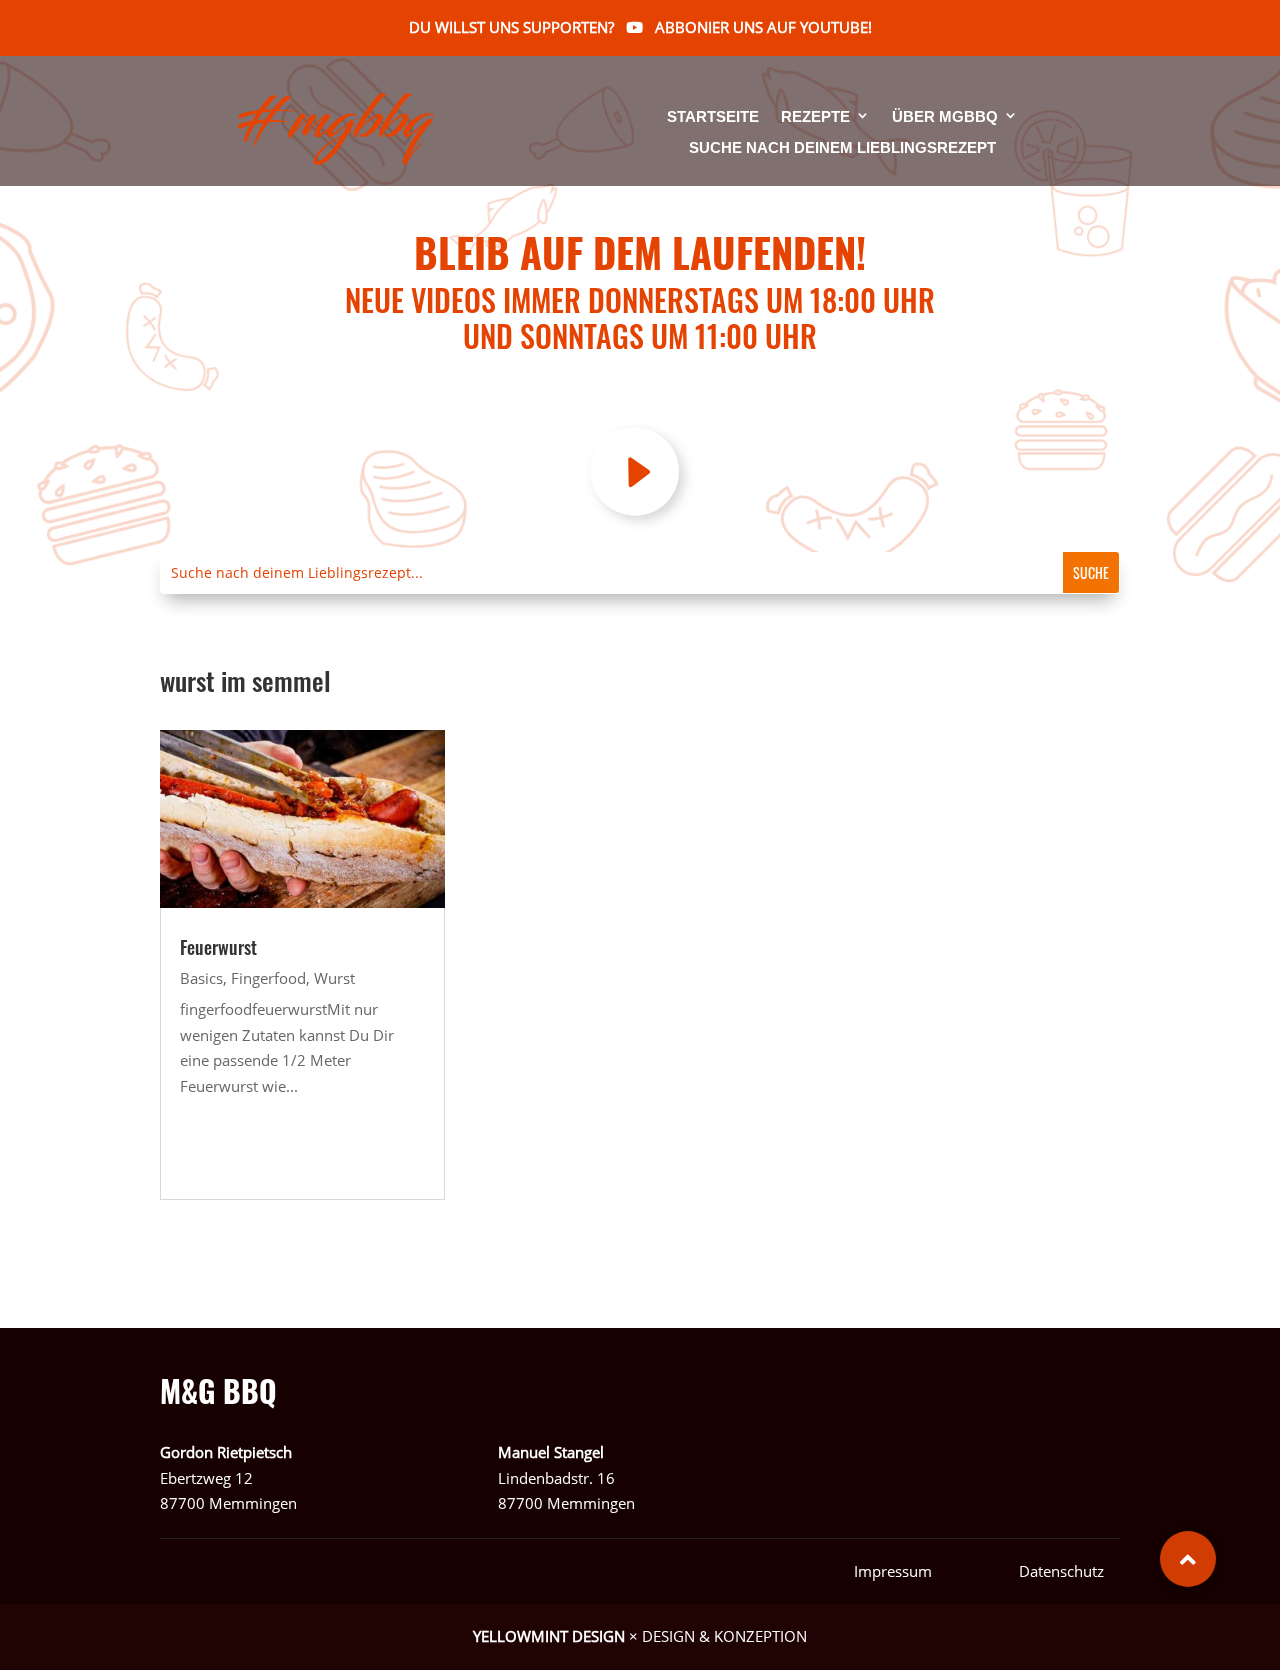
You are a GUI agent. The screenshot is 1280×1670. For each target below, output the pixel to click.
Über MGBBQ (945, 117)
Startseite (713, 117)
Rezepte (815, 117)
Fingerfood (268, 978)
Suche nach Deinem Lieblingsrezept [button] (842, 148)
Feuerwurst (218, 947)
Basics (201, 978)
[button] (1188, 1559)
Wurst (334, 978)
